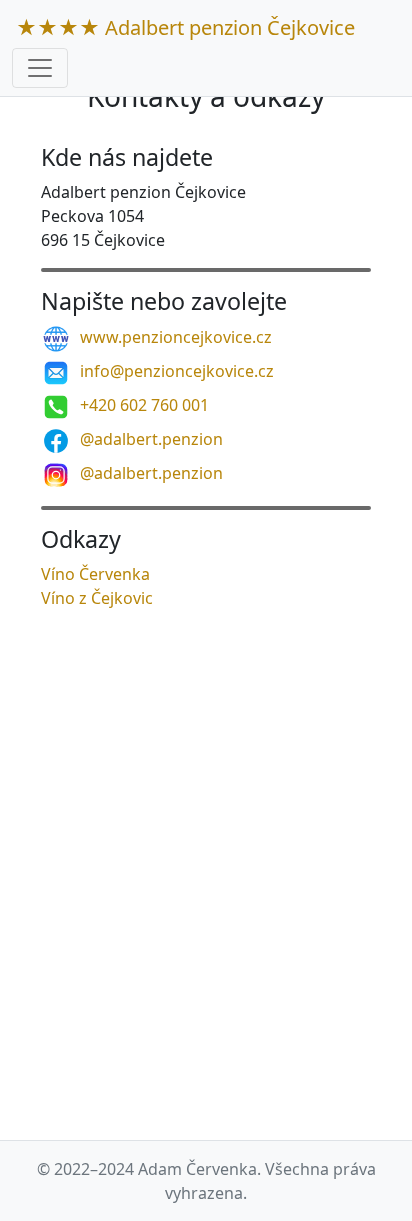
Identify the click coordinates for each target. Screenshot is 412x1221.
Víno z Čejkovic (97, 598)
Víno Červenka (95, 574)
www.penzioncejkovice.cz (174, 337)
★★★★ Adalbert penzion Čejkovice (185, 27)
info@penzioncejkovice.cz (175, 371)
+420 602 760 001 (142, 405)
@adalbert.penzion (149, 439)
